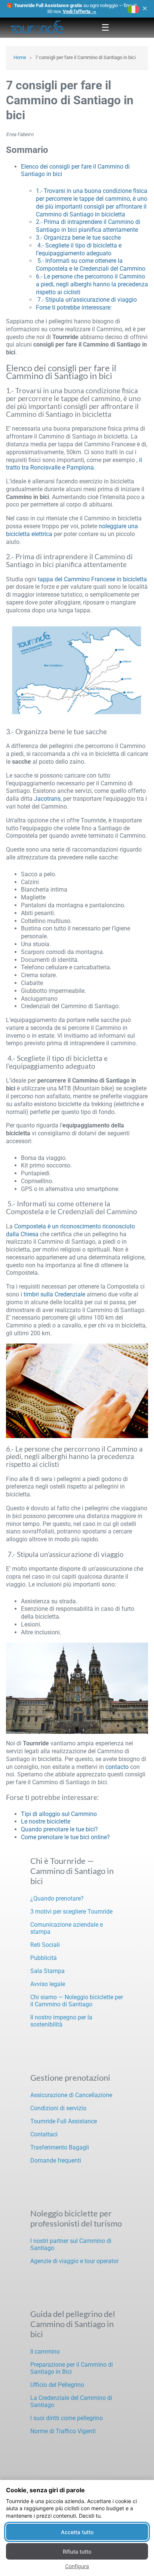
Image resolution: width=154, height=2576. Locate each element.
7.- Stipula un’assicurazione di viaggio (86, 300)
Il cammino (45, 2352)
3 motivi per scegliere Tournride (71, 1912)
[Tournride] (37, 28)
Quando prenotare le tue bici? (59, 1829)
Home (20, 57)
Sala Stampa (47, 1971)
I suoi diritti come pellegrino (67, 2418)
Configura (77, 2566)
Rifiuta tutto (77, 2552)
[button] (133, 9)
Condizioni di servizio (58, 2108)
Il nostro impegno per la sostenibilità (61, 2021)
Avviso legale (48, 1984)
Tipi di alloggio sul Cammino (59, 1814)
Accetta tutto (77, 2532)
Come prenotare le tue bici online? (65, 1837)
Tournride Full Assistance (64, 2121)
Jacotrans (47, 799)
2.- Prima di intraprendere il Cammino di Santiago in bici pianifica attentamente (88, 226)
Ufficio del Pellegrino (57, 2385)
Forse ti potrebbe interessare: (74, 307)
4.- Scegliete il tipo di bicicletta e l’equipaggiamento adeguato (79, 249)
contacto (117, 1767)
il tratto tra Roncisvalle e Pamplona (74, 464)
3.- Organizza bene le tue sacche (78, 238)
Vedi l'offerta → (80, 11)
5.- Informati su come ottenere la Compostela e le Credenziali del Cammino (91, 265)
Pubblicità (44, 1958)
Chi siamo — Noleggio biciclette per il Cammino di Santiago (77, 2001)
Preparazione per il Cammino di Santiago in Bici (72, 2368)
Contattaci (44, 2134)
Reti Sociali (45, 1945)
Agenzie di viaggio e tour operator (74, 2261)
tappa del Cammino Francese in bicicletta (92, 579)
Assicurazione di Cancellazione (71, 2095)
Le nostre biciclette (46, 1821)
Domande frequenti (56, 2160)
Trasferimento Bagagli (60, 2147)
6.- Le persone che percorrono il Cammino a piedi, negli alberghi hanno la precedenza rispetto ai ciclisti (92, 284)
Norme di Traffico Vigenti (63, 2431)
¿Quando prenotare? (57, 1898)
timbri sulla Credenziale (54, 1294)
